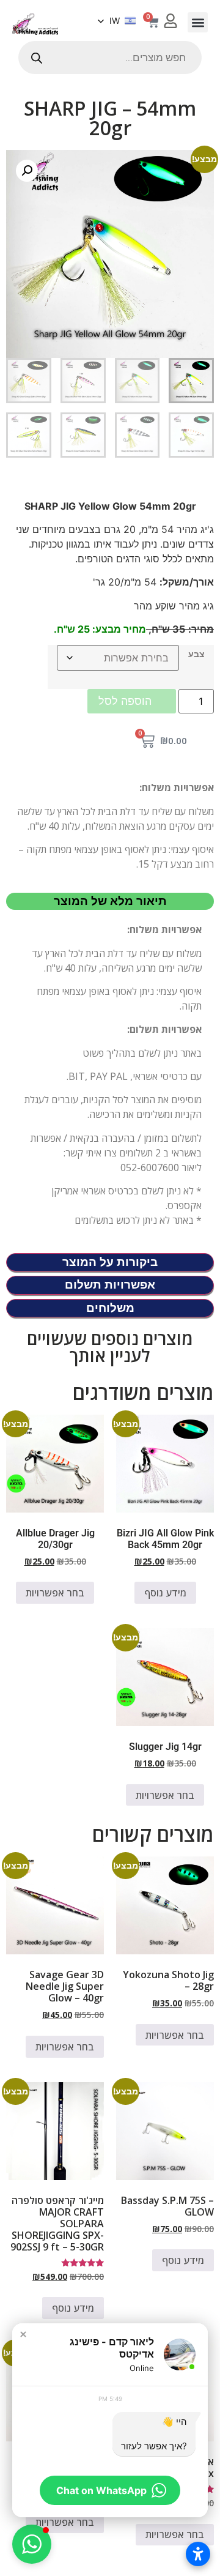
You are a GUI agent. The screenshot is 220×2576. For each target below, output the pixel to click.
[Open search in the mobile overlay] (110, 58)
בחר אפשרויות (55, 1593)
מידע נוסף (165, 1593)
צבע (196, 654)
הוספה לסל (125, 701)
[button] (198, 22)
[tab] (110, 902)
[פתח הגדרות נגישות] (198, 2554)
